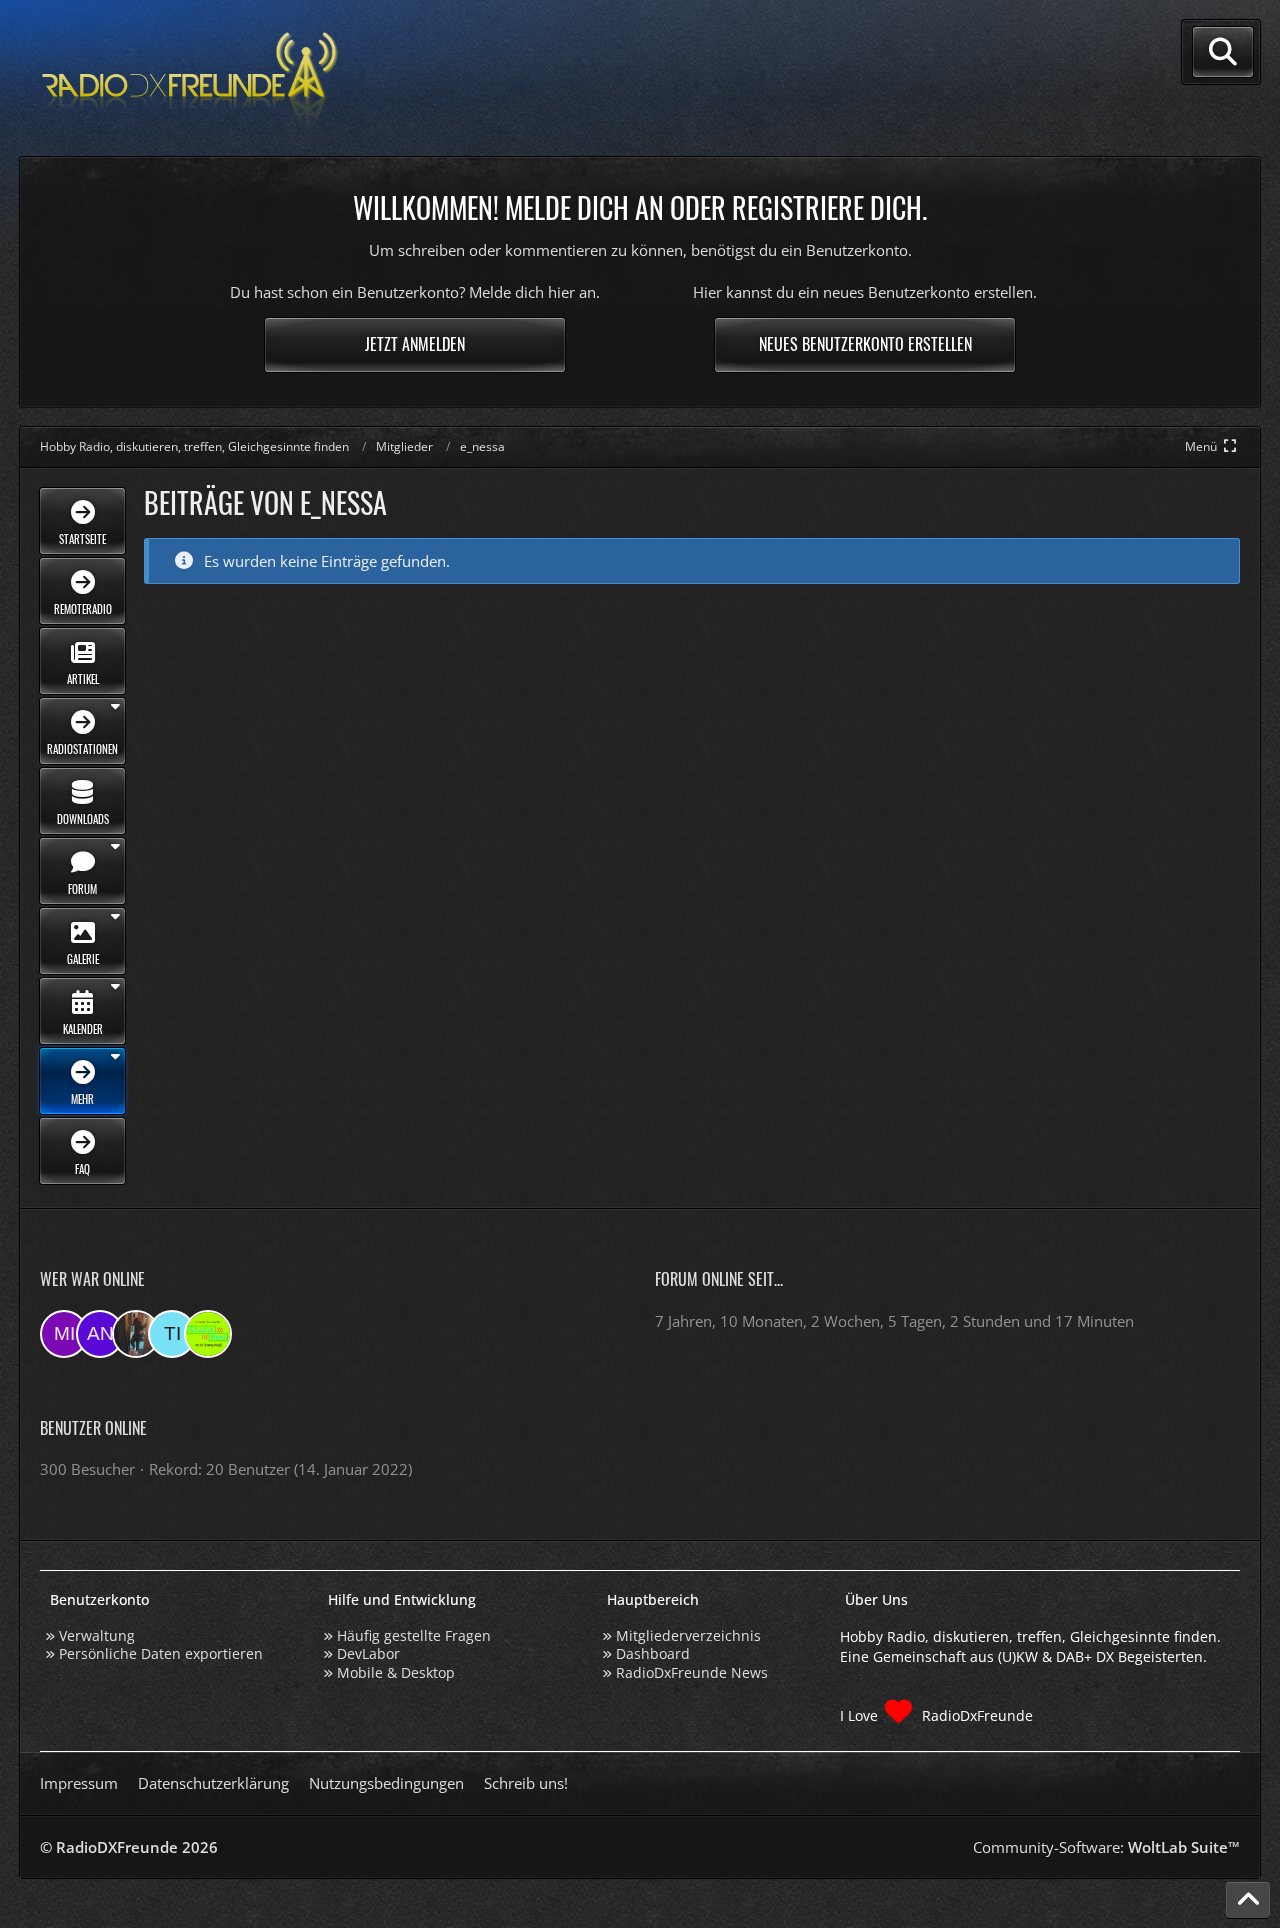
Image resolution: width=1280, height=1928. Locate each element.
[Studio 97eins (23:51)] (208, 1334)
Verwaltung (97, 1635)
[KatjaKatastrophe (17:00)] (136, 1334)
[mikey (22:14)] (64, 1334)
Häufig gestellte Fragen (414, 1635)
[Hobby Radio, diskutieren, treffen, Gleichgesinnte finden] (190, 78)
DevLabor (368, 1653)
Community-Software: (1106, 1847)
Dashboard (653, 1653)
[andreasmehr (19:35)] (100, 1334)
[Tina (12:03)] (172, 1334)
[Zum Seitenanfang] (1248, 1900)
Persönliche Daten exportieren (161, 1653)
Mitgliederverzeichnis (688, 1635)
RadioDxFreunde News (692, 1672)
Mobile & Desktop (396, 1672)
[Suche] (1223, 52)
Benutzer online (93, 1428)
